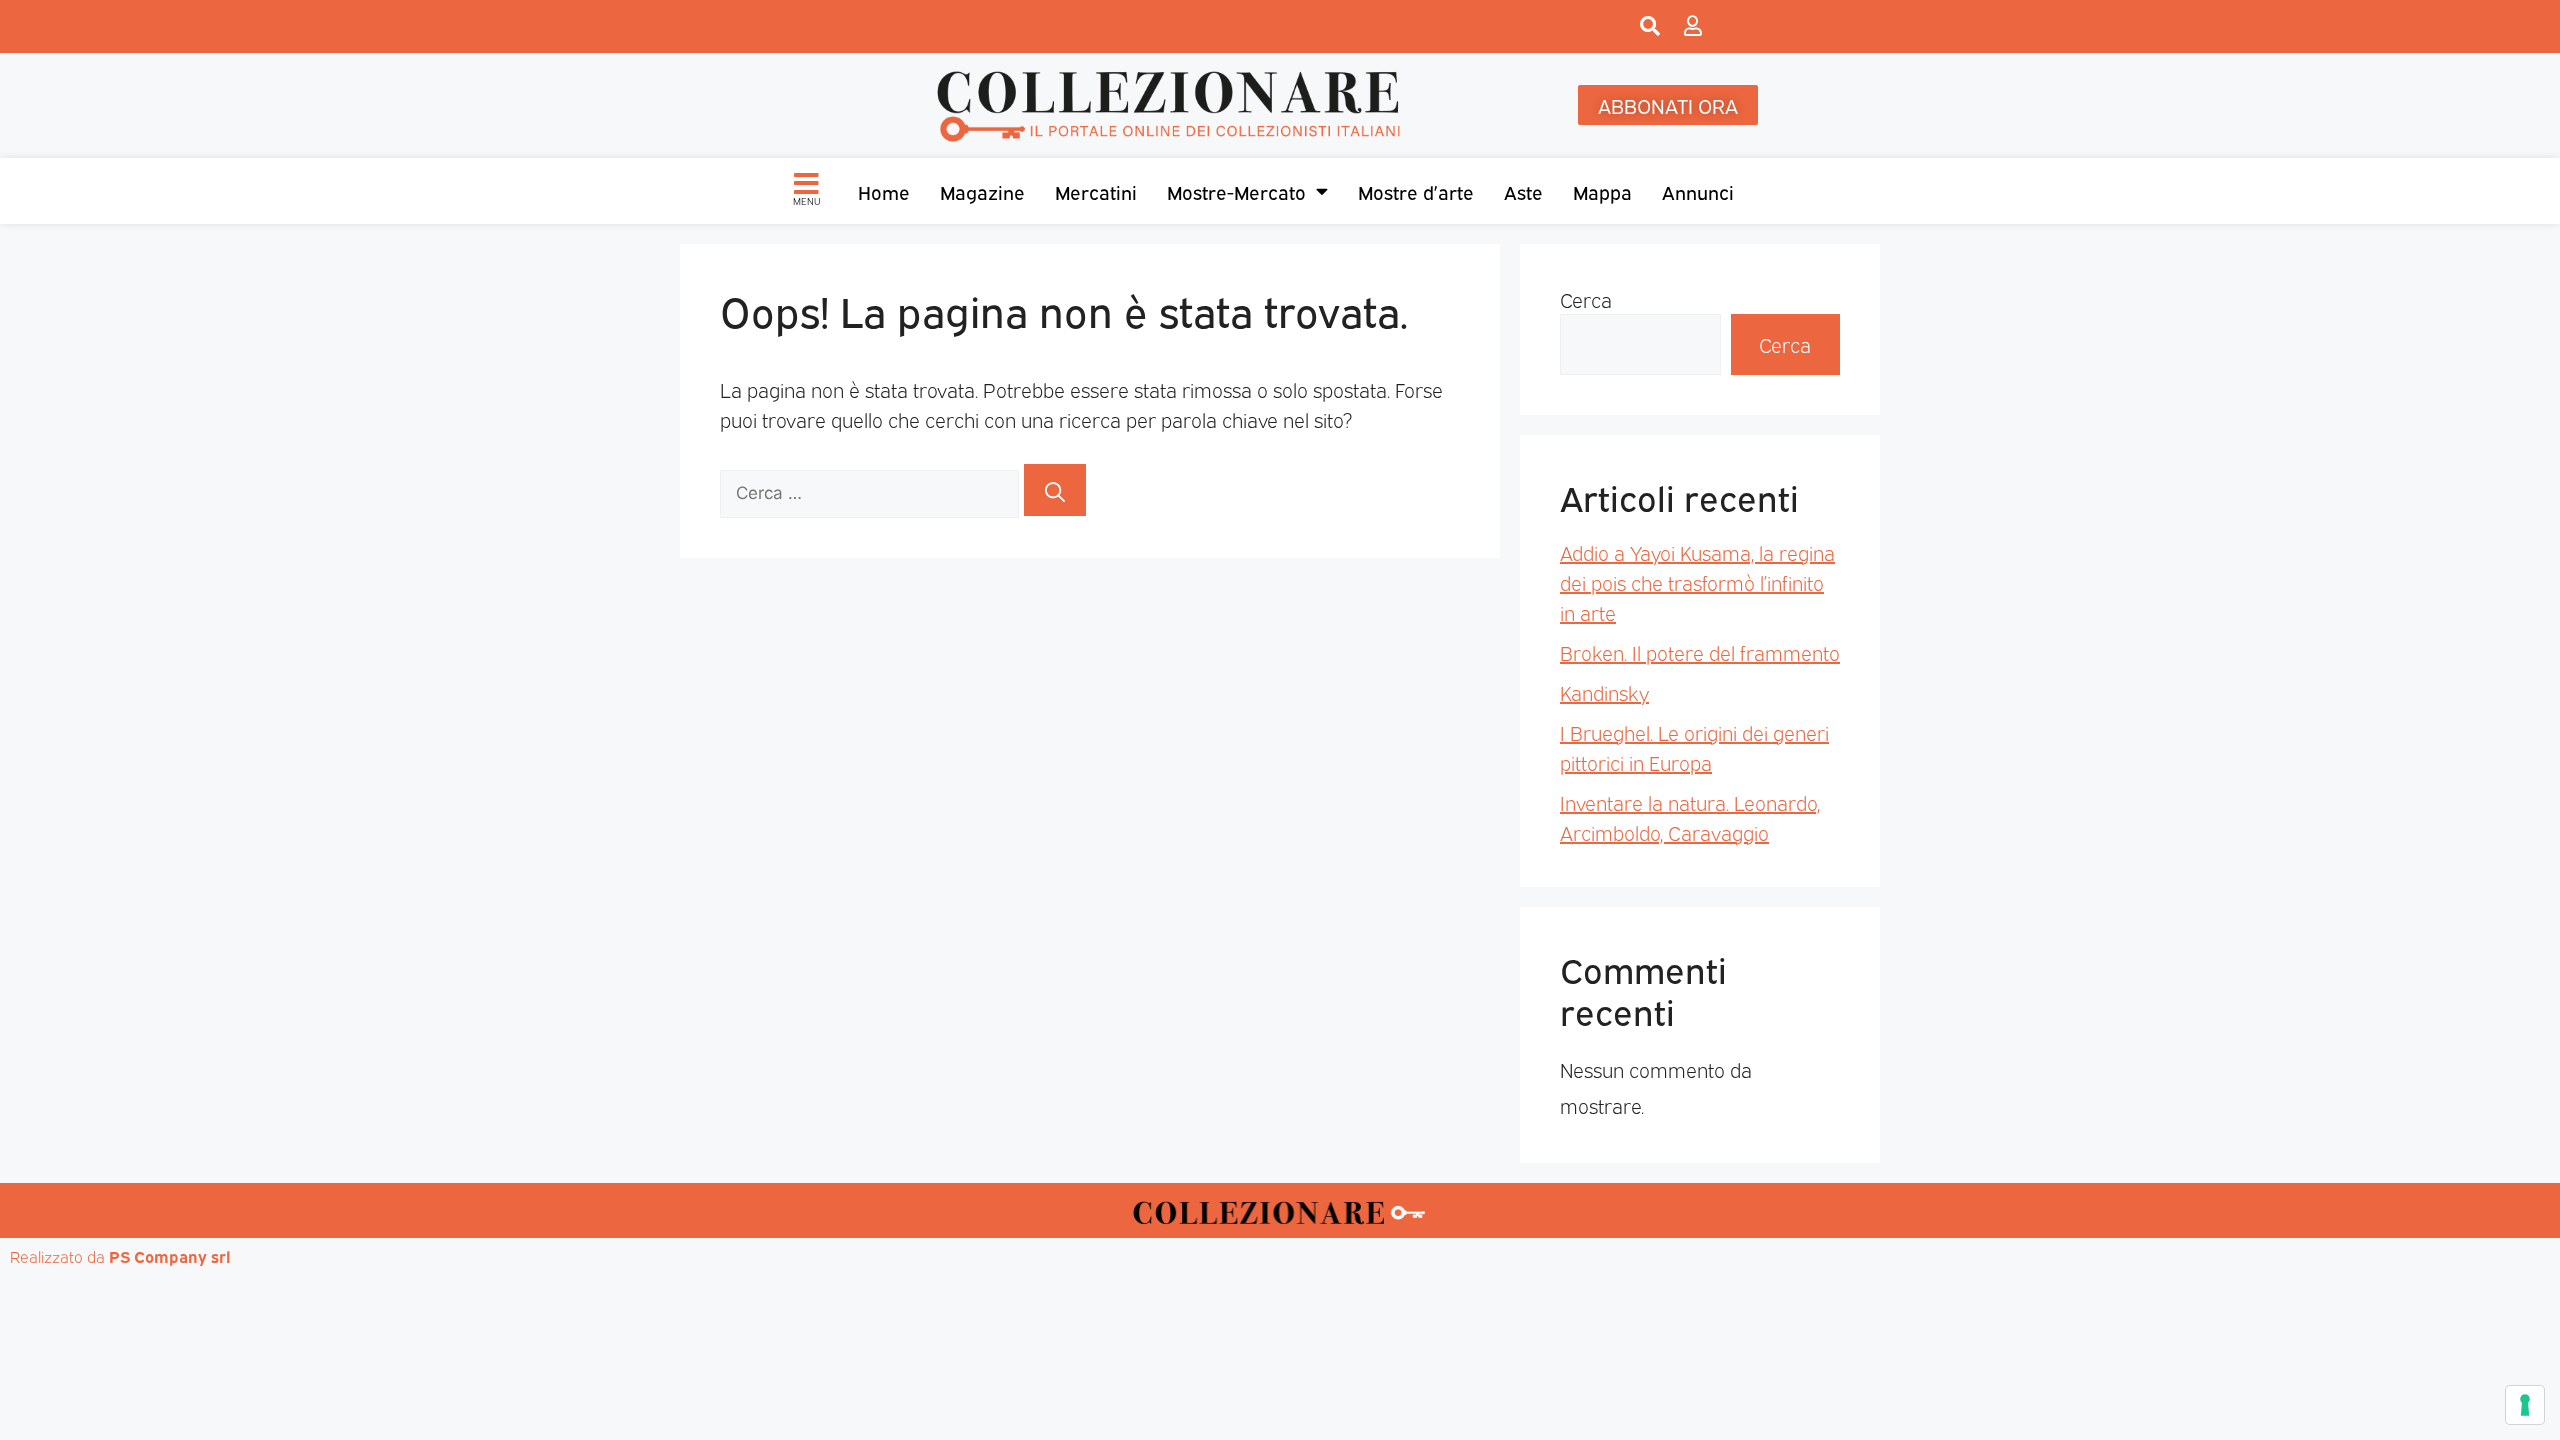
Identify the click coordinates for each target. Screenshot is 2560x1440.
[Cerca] (1055, 490)
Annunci (1698, 191)
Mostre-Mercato (1236, 191)
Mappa (1602, 191)
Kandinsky (1604, 692)
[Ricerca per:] (872, 490)
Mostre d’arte (1416, 191)
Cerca (1586, 299)
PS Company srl (170, 1256)
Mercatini (1096, 191)
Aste (1523, 191)
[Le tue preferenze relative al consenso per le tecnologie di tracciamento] (2525, 1405)
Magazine (982, 191)
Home (884, 191)
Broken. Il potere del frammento (1700, 652)
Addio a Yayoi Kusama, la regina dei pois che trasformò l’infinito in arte (1697, 582)
